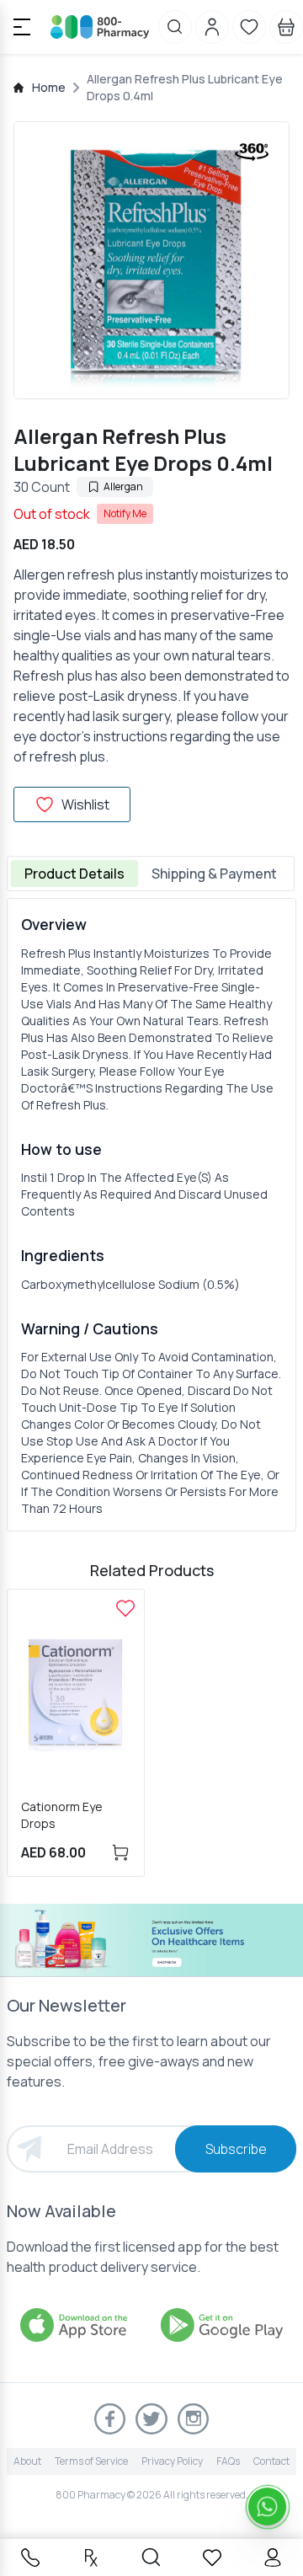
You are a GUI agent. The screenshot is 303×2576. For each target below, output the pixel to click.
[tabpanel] (151, 1215)
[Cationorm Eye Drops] (125, 1608)
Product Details (74, 874)
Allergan (123, 486)
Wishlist (85, 804)
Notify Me (125, 513)
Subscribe (236, 2149)
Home (49, 87)
